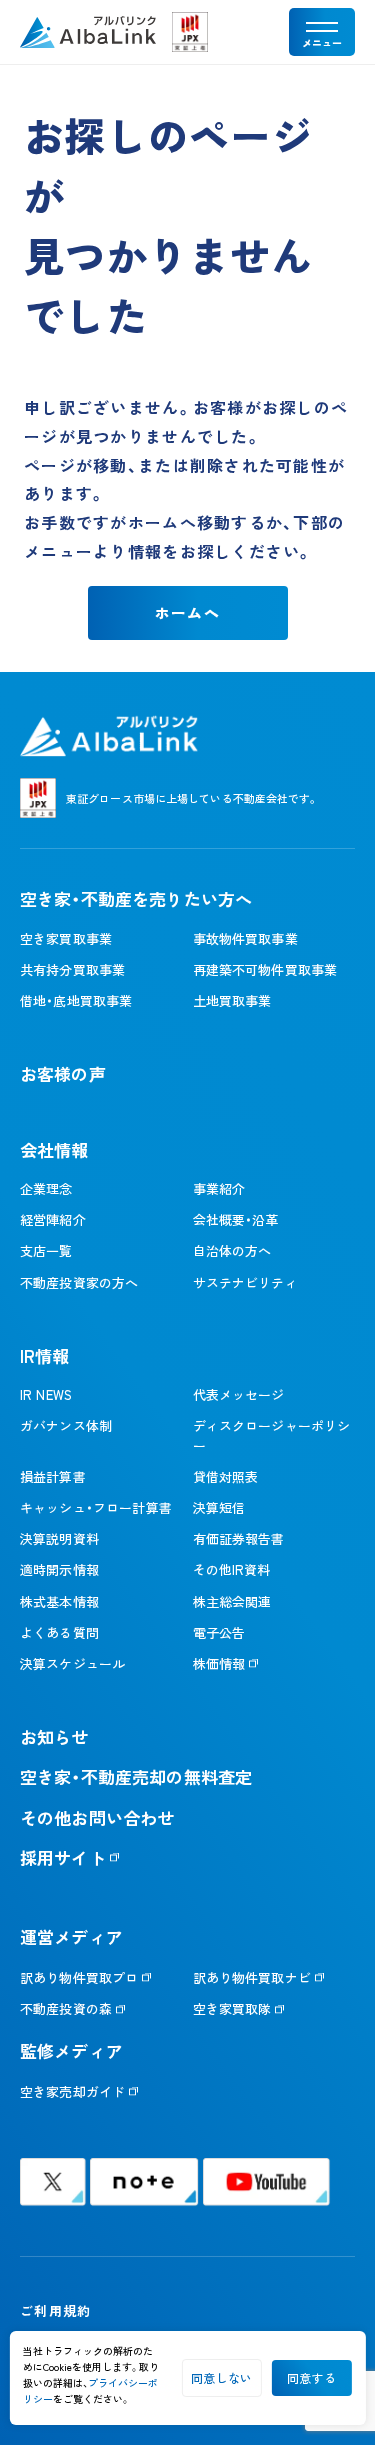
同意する (311, 2377)
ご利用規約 (55, 2310)
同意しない (221, 2377)
